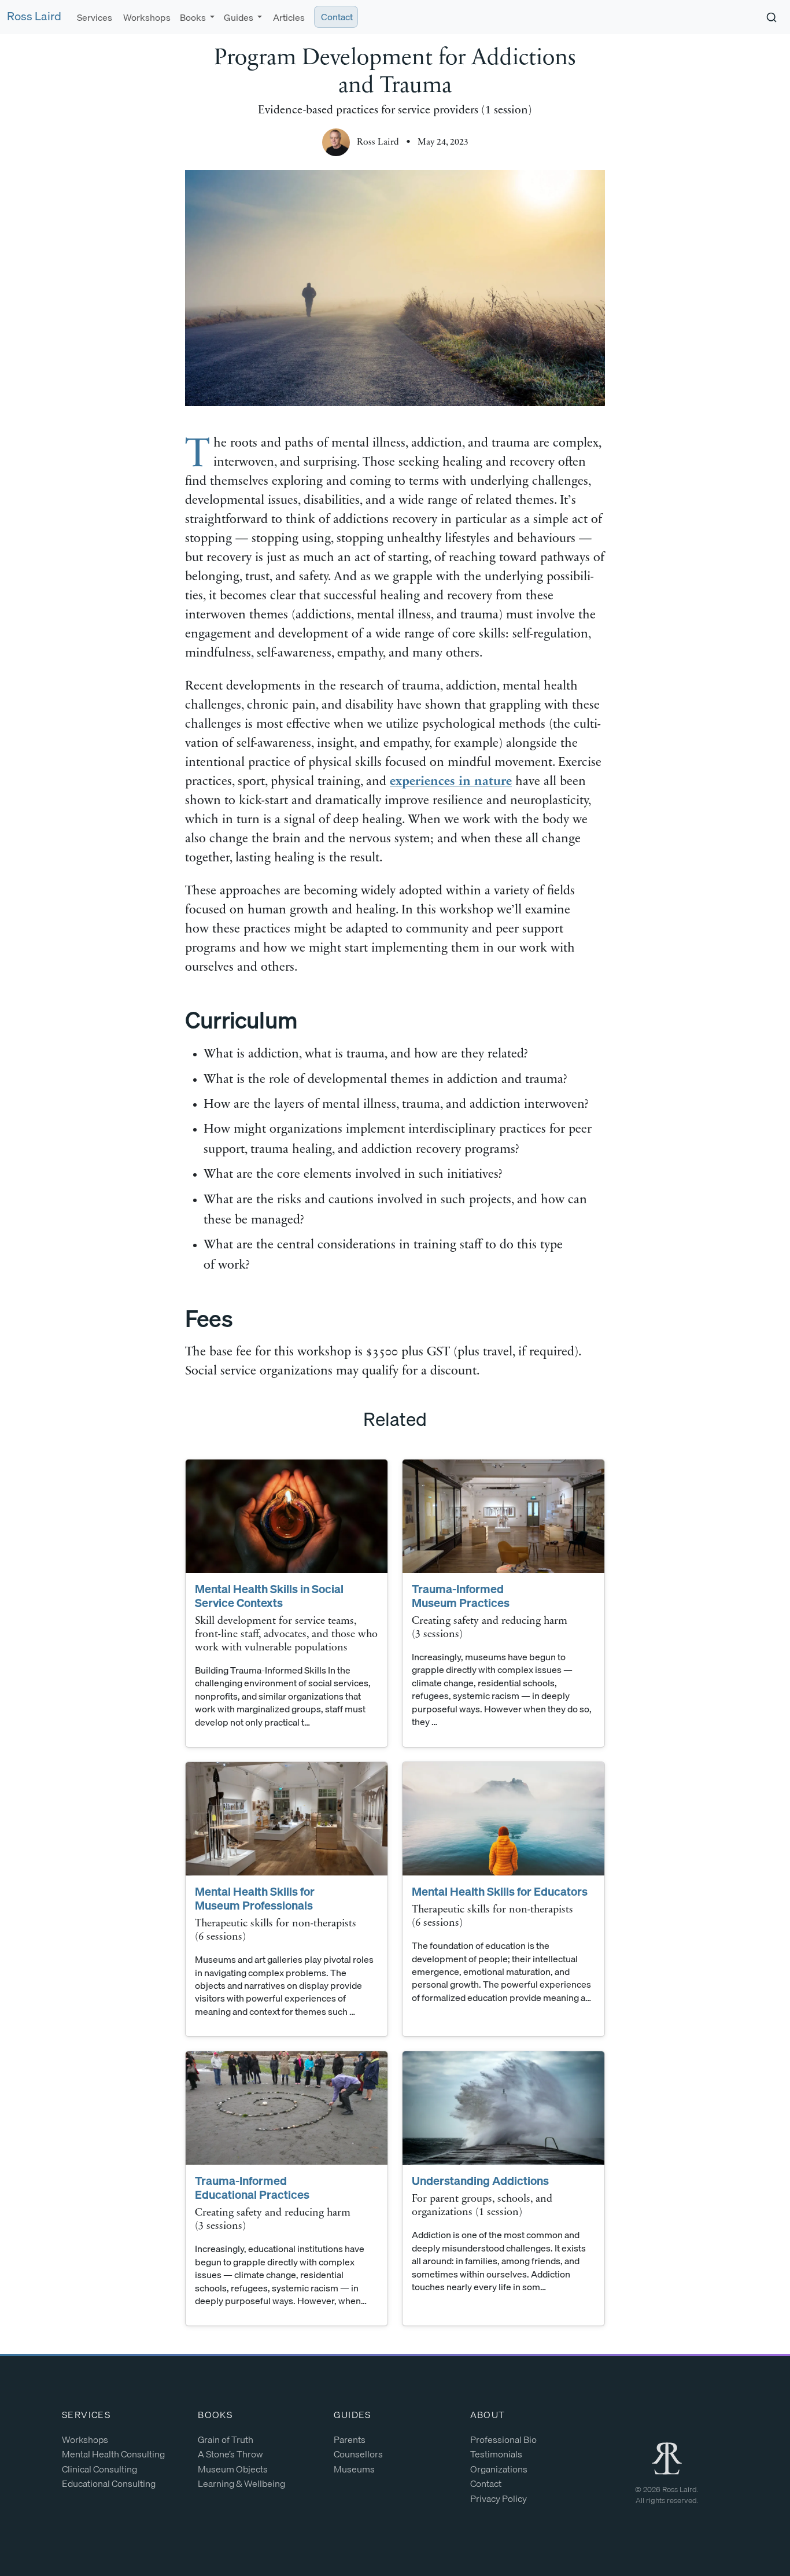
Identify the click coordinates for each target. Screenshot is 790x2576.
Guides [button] (239, 17)
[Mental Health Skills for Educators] (503, 1819)
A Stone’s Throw (230, 2454)
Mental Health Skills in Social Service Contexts (269, 1596)
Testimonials (496, 2454)
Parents (350, 2439)
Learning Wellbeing (241, 2483)
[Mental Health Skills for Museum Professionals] (287, 1819)
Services (94, 17)
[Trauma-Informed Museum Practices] (503, 1516)
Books (215, 2415)
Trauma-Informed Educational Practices (252, 2188)
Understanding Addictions (480, 2181)
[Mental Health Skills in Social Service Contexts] (287, 1516)
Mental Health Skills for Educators (500, 1891)
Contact (336, 17)
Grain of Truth (226, 2439)
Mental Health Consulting (113, 2454)
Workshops (146, 17)
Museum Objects (233, 2469)
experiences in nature (451, 782)
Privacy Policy (499, 2498)
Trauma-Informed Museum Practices (461, 1596)
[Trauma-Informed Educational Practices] (287, 2108)
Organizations (499, 2469)
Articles (288, 17)
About (488, 2415)
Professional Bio (503, 2439)
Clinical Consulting (99, 2469)
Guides (352, 2415)
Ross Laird (34, 16)
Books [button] (194, 17)
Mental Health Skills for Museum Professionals (255, 1898)
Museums (354, 2469)
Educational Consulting (109, 2483)
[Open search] (771, 17)
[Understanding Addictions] (503, 2108)
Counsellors (358, 2454)
